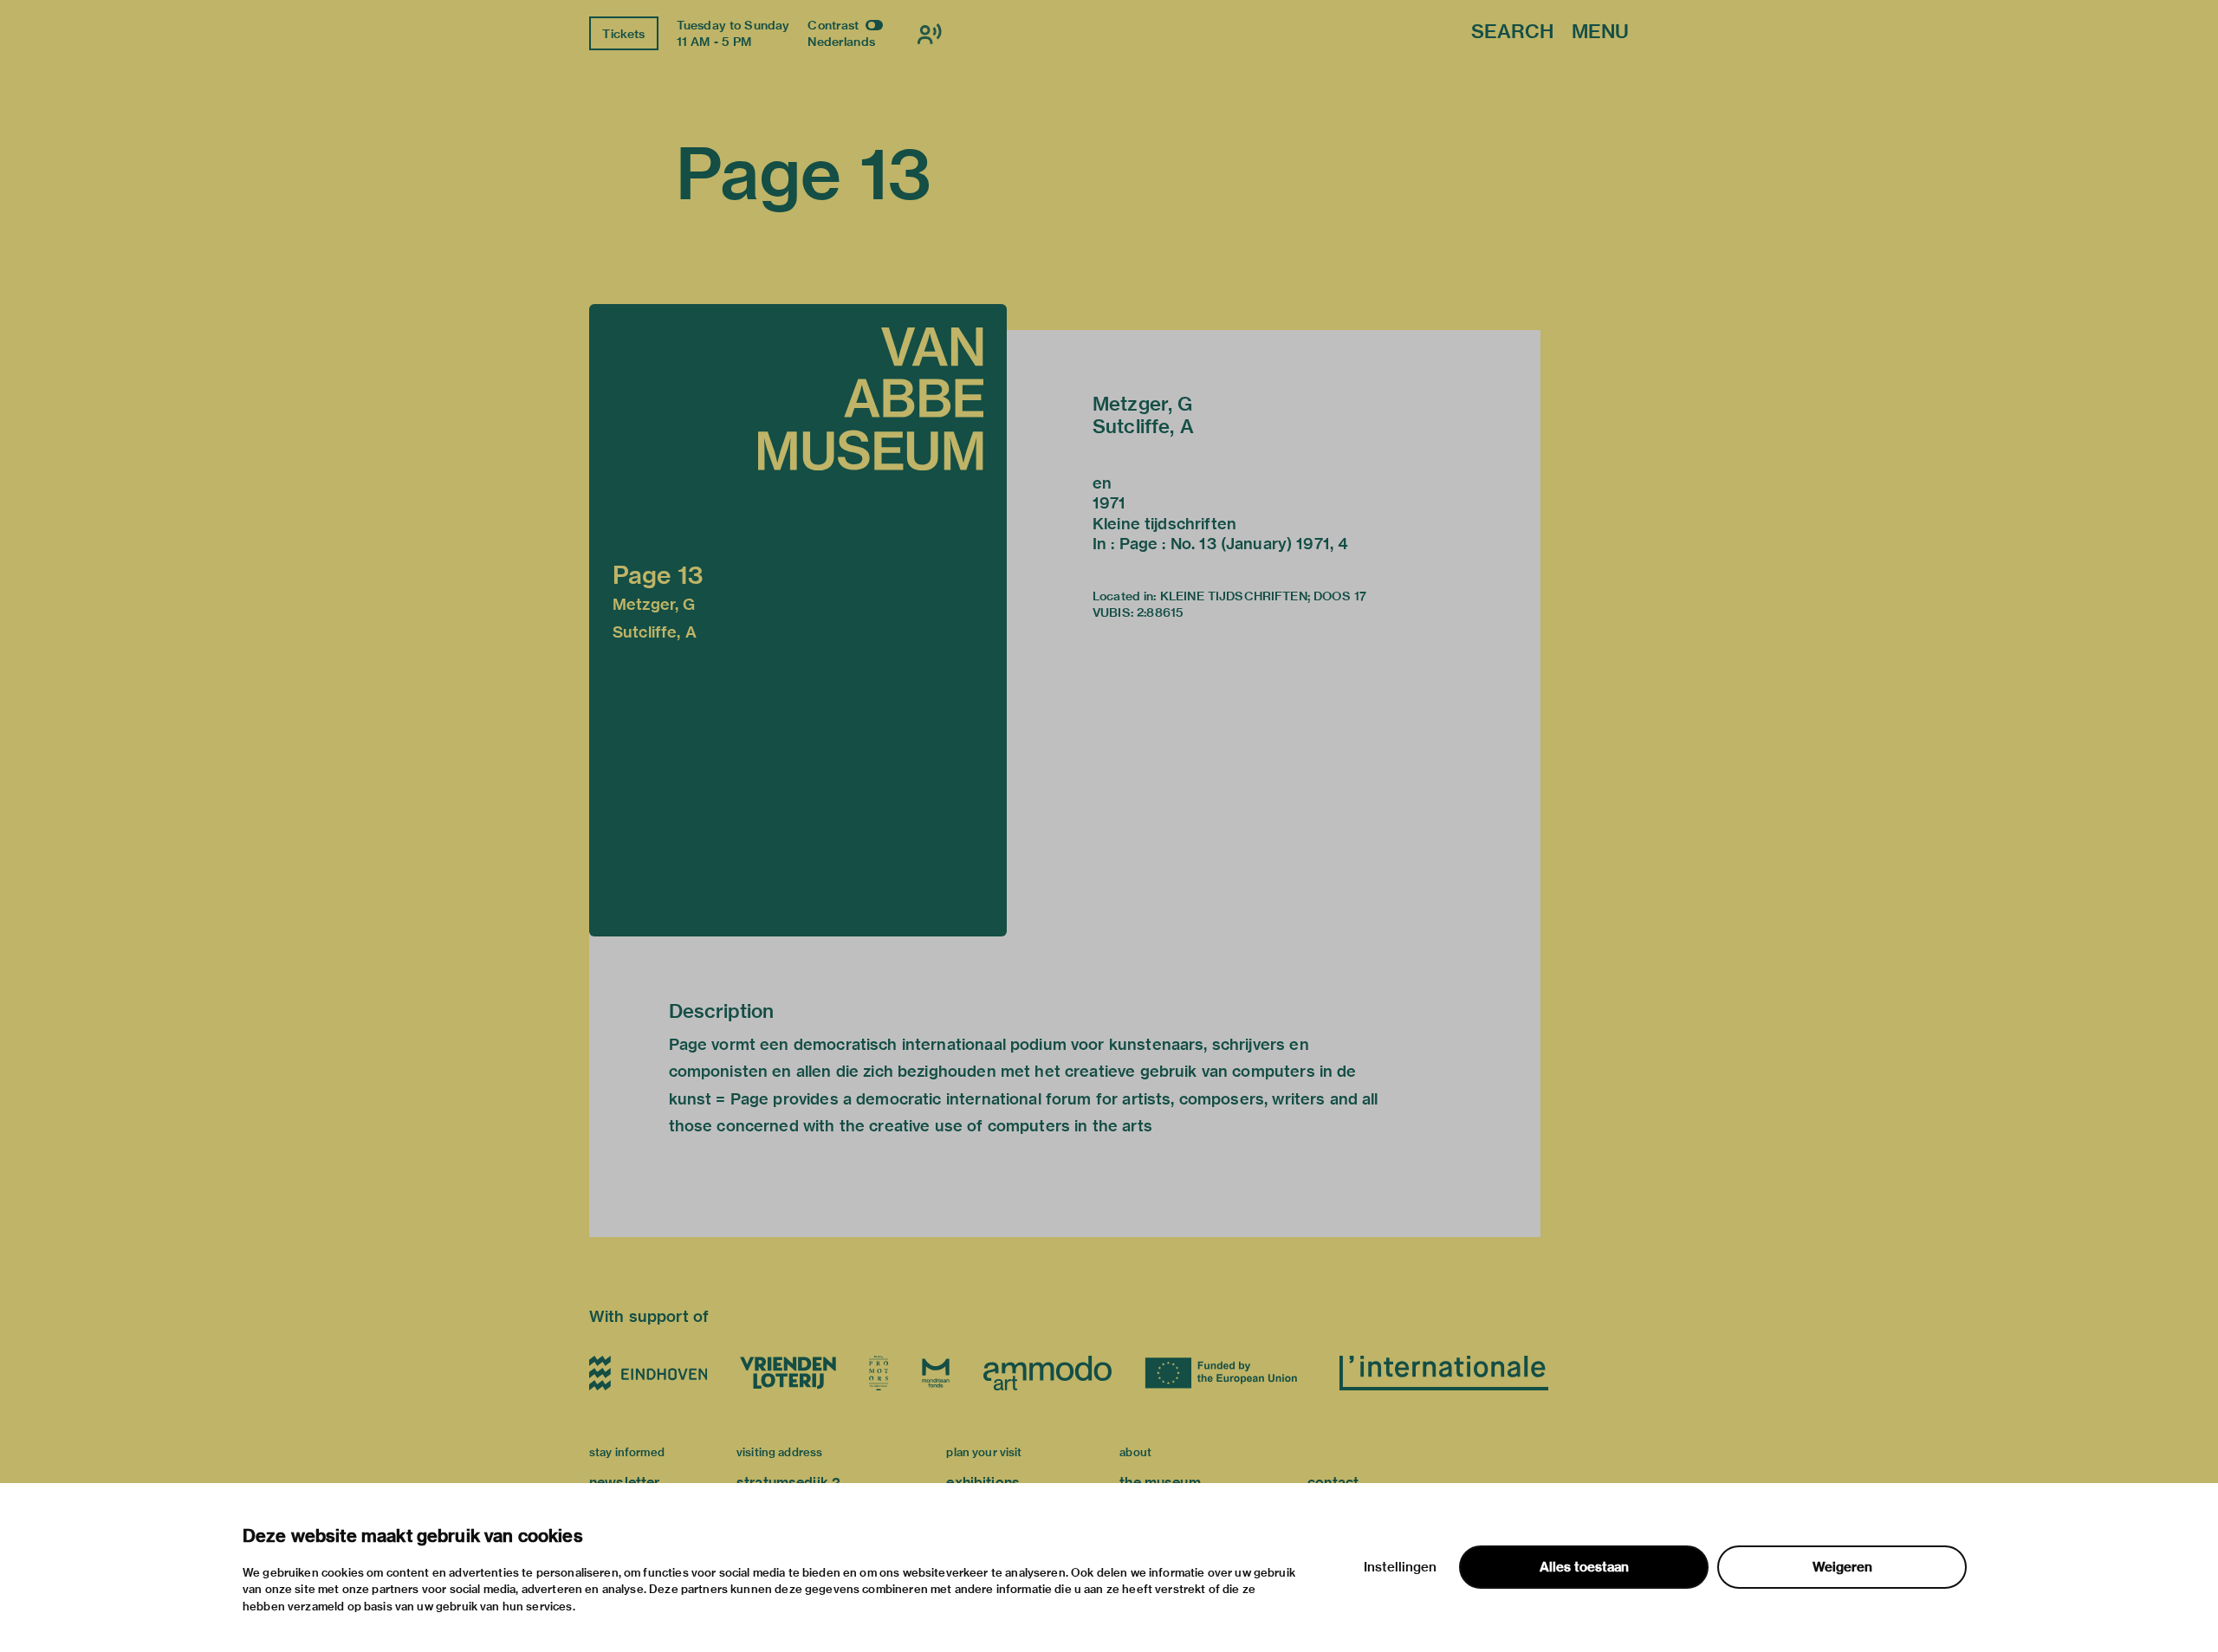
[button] (798, 620)
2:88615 (1160, 612)
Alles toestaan (1584, 1567)
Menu (1600, 32)
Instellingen (1400, 1567)
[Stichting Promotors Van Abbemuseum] (879, 1373)
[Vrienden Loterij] (788, 1373)
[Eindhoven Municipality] (648, 1373)
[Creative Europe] (1226, 1373)
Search (1512, 32)
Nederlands (841, 42)
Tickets (623, 34)
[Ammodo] (1047, 1373)
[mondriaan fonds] (936, 1373)
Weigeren (1842, 1567)
